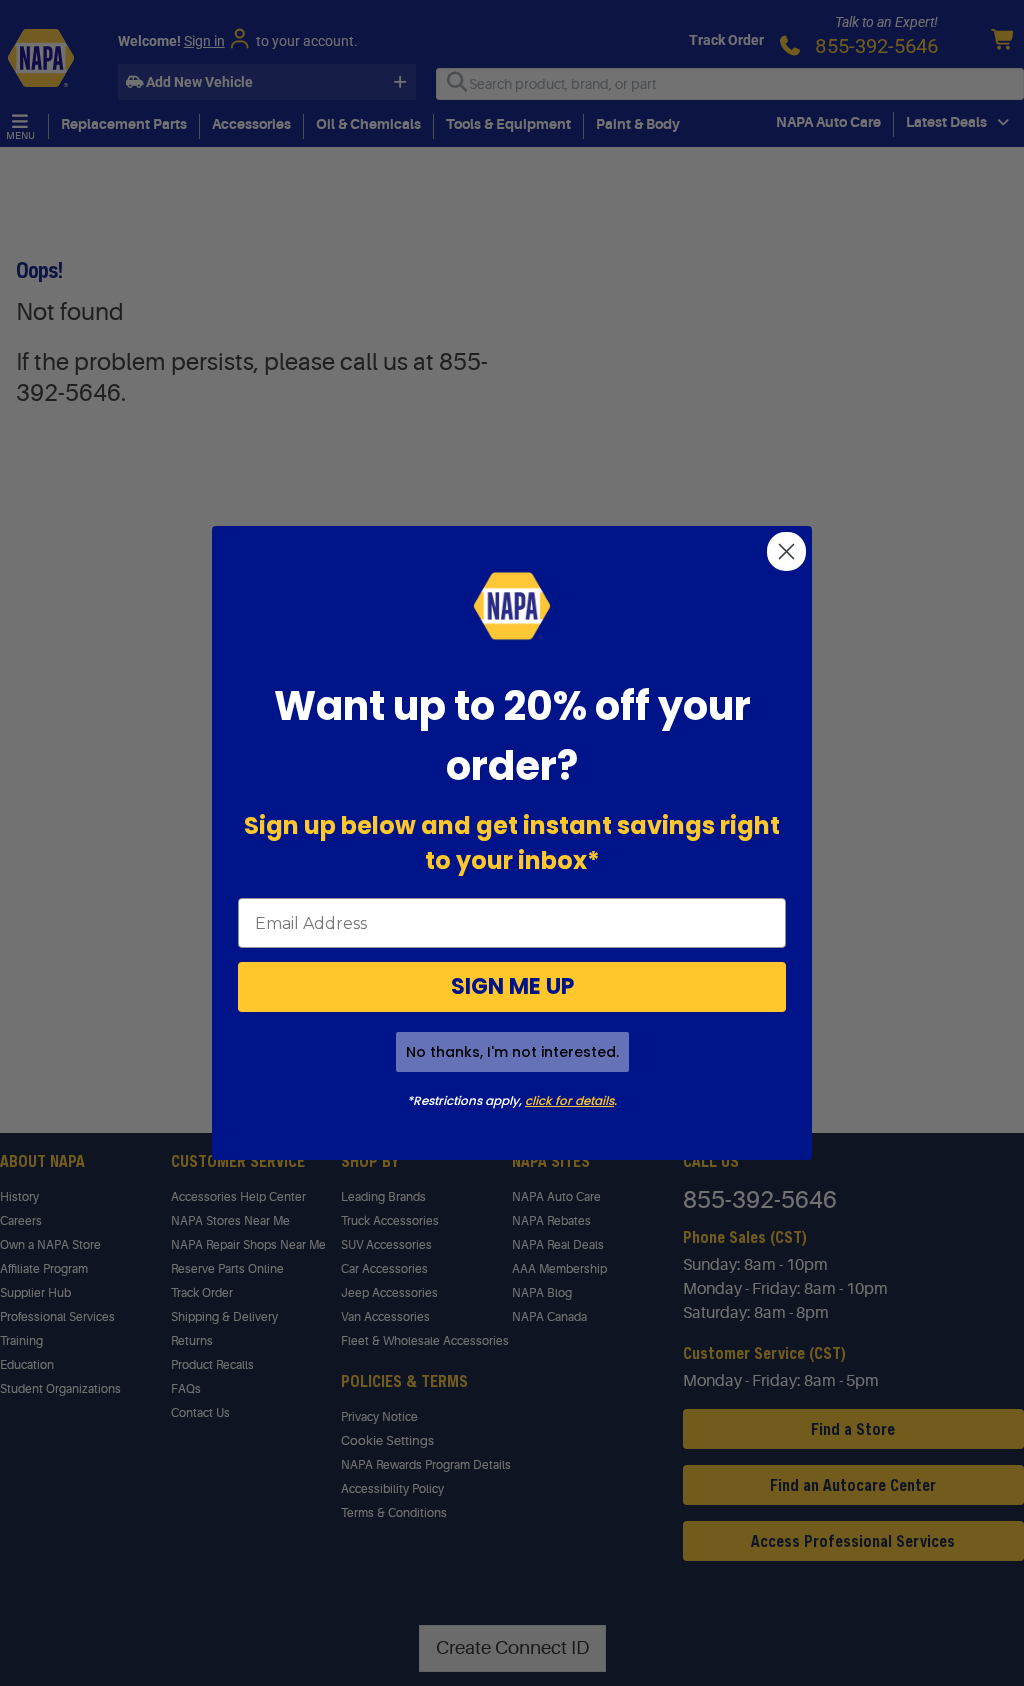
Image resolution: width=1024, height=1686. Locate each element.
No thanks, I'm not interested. (512, 1052)
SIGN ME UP (512, 986)
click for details (569, 1100)
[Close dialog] (786, 551)
